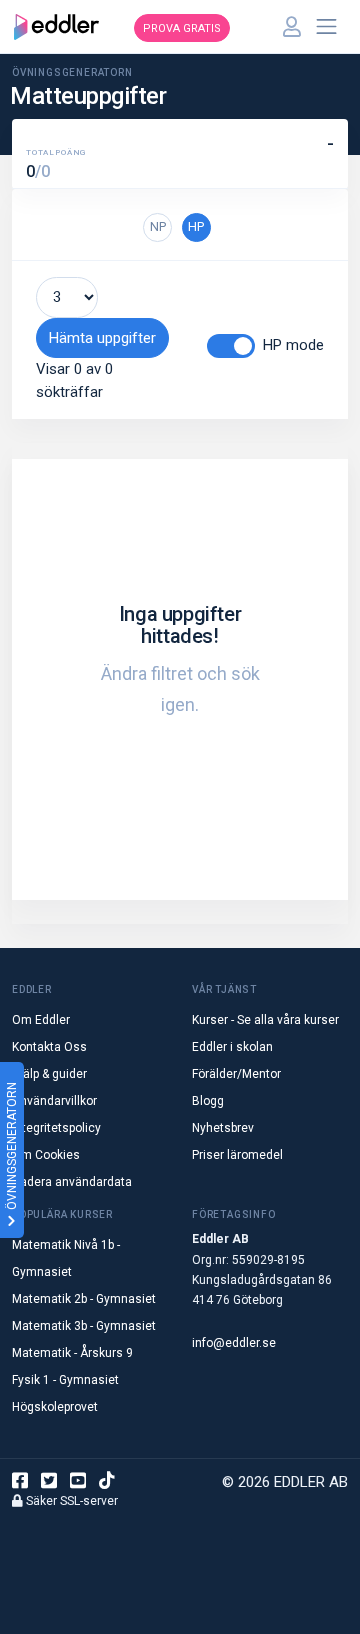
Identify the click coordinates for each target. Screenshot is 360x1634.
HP (196, 226)
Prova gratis (182, 28)
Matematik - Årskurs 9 (72, 1353)
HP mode (293, 345)
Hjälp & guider (49, 1074)
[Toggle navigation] (327, 27)
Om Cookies (46, 1155)
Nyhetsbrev (223, 1128)
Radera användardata (72, 1182)
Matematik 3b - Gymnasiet (84, 1326)
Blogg (208, 1101)
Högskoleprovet (55, 1407)
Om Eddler (41, 1020)
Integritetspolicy (56, 1128)
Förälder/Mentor (236, 1074)
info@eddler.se (234, 1343)
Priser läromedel (237, 1155)
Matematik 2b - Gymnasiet (84, 1299)
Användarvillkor (54, 1101)
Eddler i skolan (232, 1047)
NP (158, 226)
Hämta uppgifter (102, 338)
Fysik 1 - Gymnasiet (65, 1380)
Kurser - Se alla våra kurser (265, 1020)
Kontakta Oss (49, 1047)
